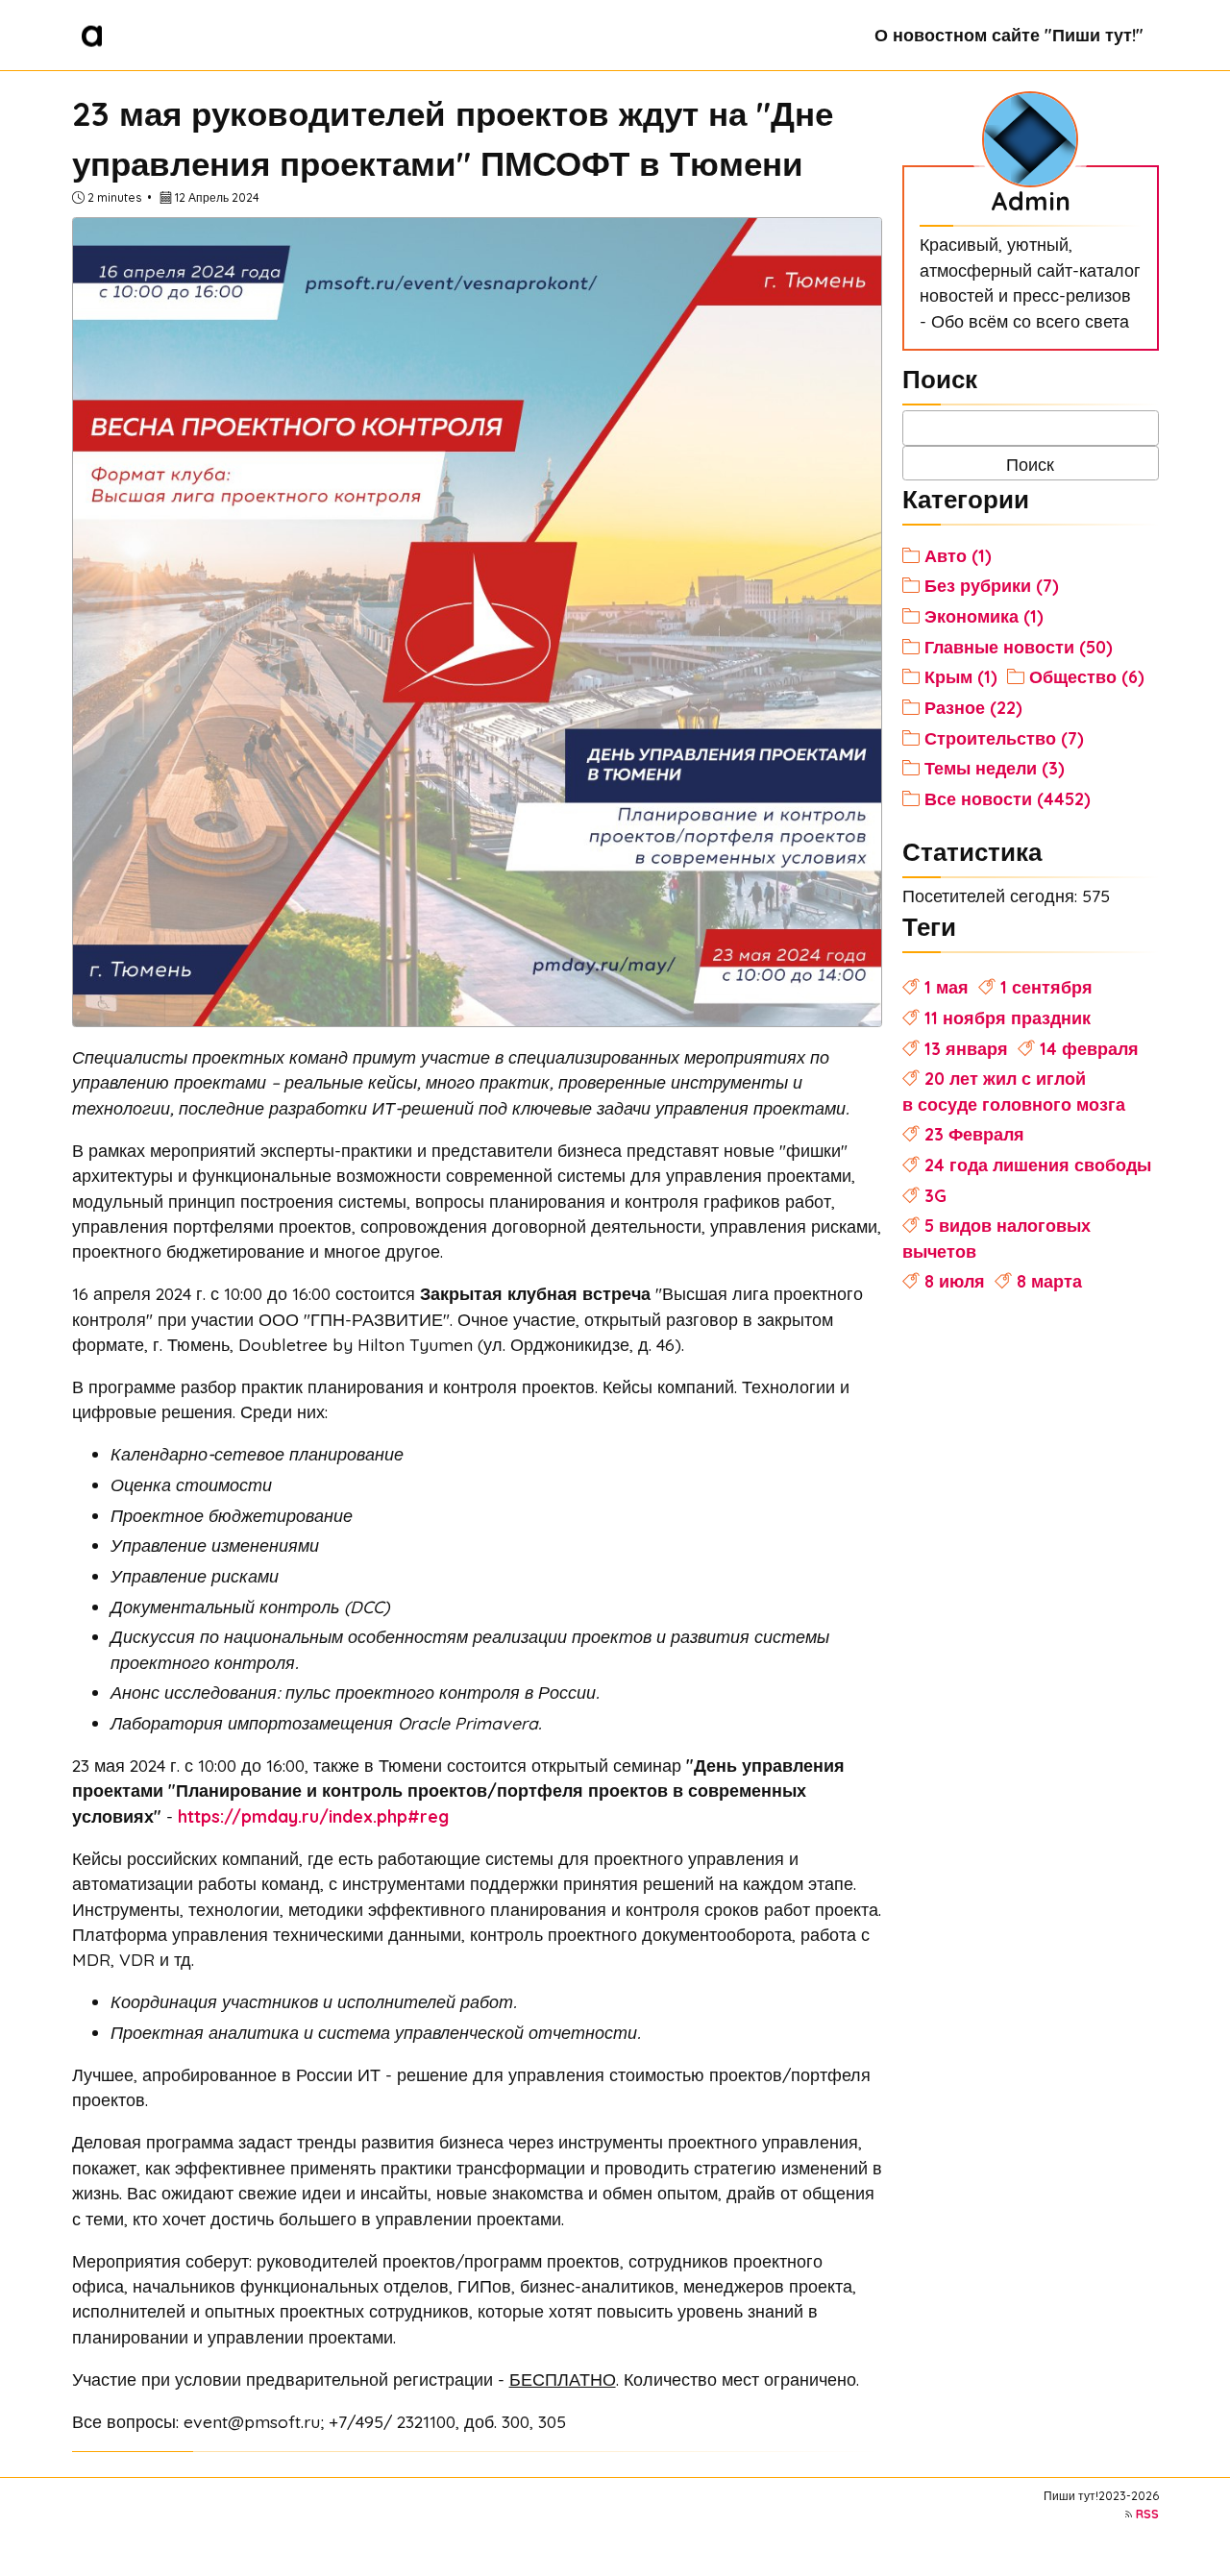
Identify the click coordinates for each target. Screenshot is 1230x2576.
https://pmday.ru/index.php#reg (313, 1816)
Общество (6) (1087, 676)
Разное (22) (973, 707)
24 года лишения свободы (1038, 1165)
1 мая (947, 987)
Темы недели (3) (995, 768)
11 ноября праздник (1008, 1018)
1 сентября (1046, 987)
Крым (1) (961, 676)
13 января (966, 1048)
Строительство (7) (1004, 738)
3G (935, 1195)
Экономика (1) (984, 616)
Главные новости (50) (1019, 647)
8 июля (955, 1281)
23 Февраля (974, 1134)
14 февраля (1089, 1048)
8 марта (1049, 1281)
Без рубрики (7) (992, 585)
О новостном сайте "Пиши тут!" (1009, 35)
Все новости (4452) (1008, 798)
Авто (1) (958, 555)
